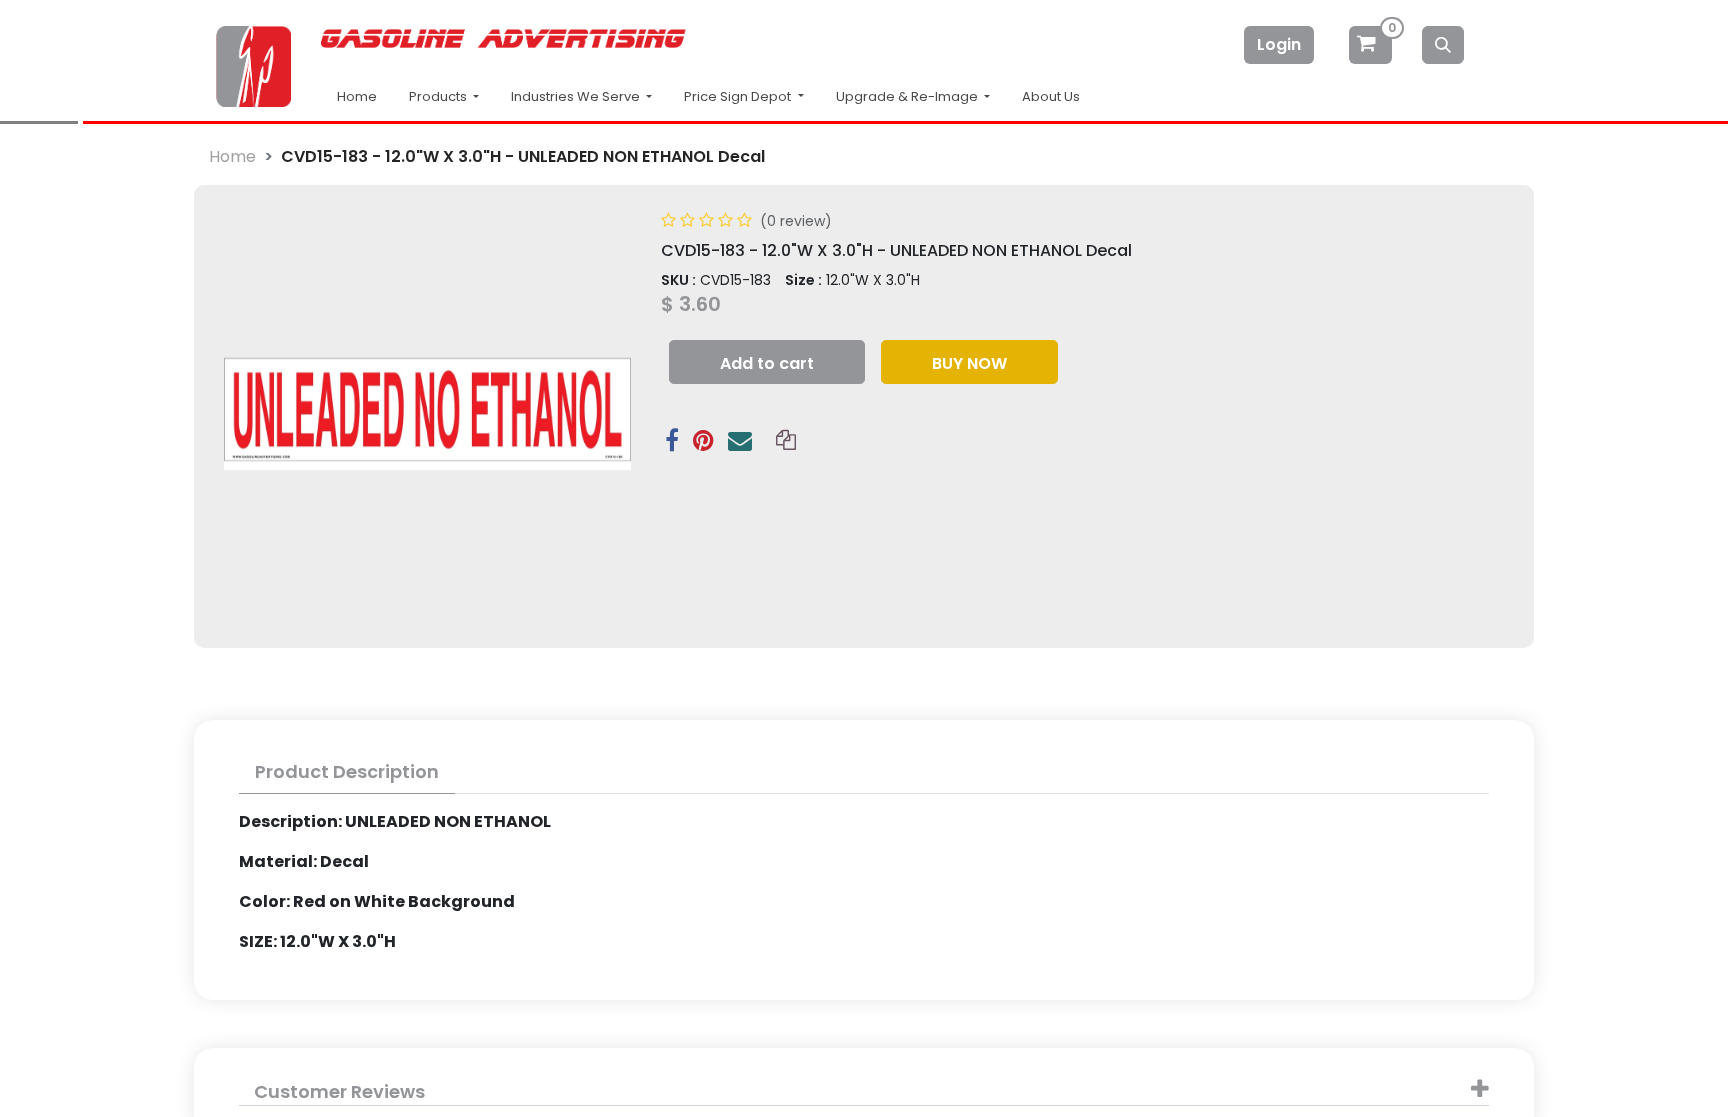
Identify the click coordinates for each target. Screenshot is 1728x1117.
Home (357, 96)
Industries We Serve (577, 96)
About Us (1051, 96)
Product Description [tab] (347, 771)
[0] (1372, 44)
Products (439, 96)
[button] (767, 362)
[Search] (1443, 45)
